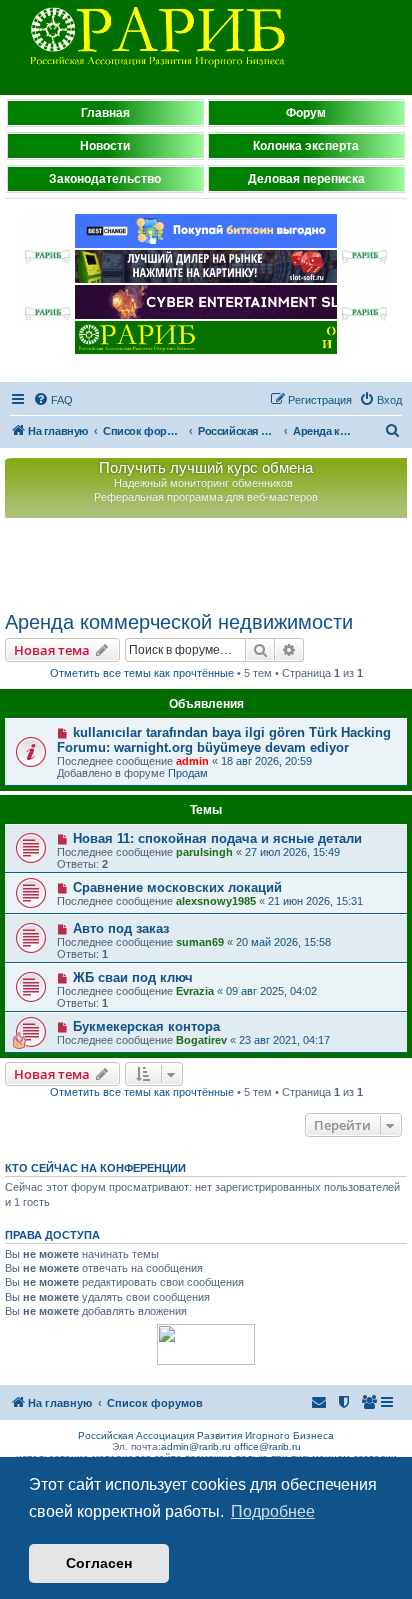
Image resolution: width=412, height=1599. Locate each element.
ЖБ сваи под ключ (133, 977)
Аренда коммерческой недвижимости (179, 622)
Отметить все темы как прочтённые (142, 673)
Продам (188, 773)
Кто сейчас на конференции (95, 1168)
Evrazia (195, 991)
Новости (105, 146)
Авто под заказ (121, 928)
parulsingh (204, 852)
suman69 (200, 942)
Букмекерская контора (146, 1026)
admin (192, 761)
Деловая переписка (306, 179)
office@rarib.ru (267, 1446)
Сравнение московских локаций (177, 887)
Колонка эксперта (306, 146)
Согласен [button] (99, 1563)
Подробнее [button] (273, 1511)
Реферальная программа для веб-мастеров (206, 497)
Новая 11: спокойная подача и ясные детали (217, 838)
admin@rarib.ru (196, 1446)
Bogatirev (201, 1040)
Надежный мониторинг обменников (203, 483)
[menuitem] (53, 400)
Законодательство (105, 179)
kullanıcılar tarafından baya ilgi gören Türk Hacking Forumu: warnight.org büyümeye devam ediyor (224, 740)
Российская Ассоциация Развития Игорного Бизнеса (206, 1435)
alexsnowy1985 (216, 901)
